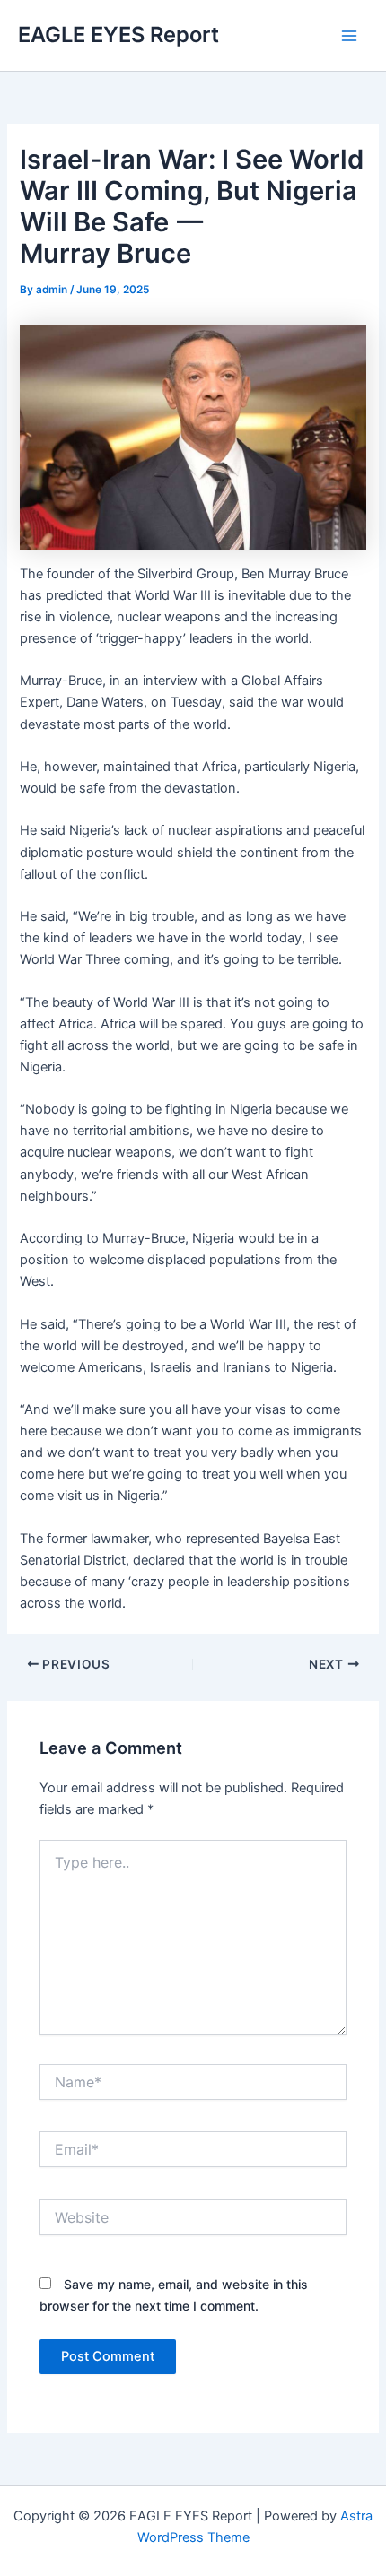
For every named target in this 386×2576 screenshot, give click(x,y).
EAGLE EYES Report (118, 35)
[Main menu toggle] (349, 36)
